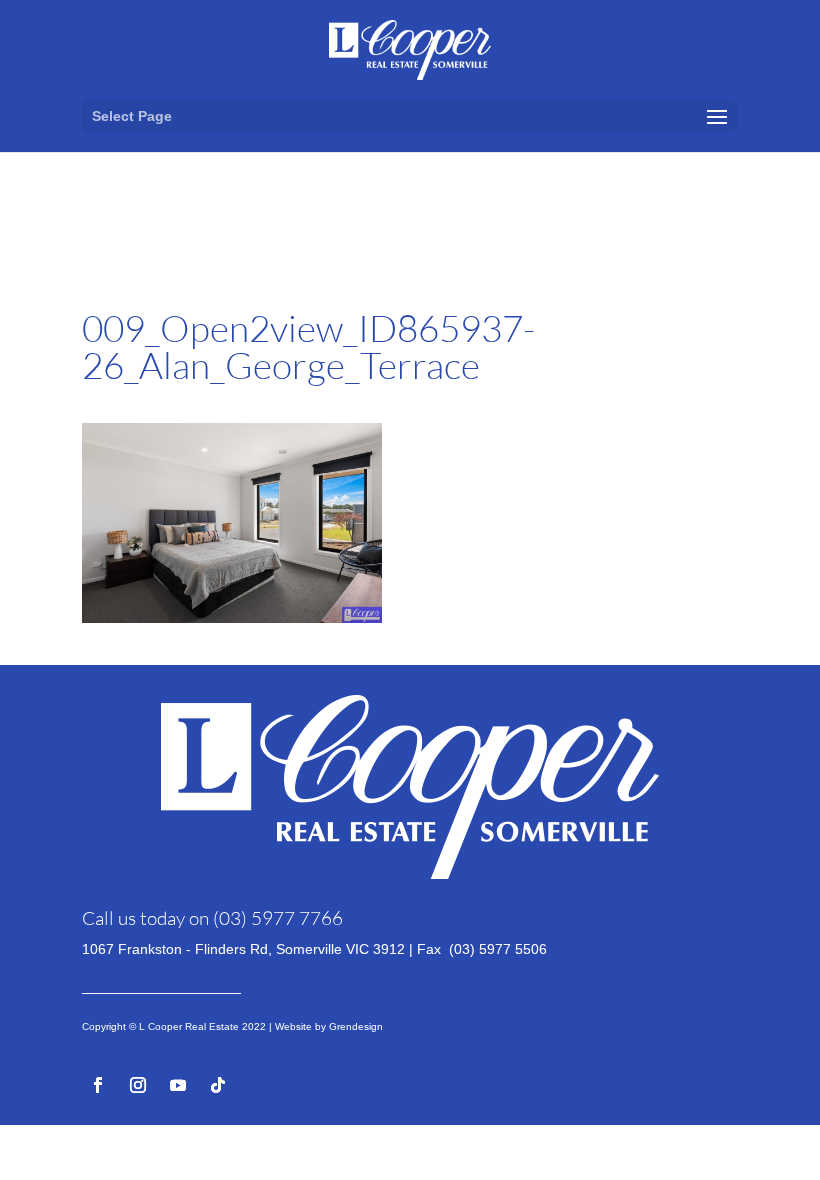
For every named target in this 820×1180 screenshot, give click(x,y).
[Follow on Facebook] (98, 1085)
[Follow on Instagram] (138, 1085)
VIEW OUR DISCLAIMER (161, 987)
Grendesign (356, 1026)
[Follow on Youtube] (178, 1085)
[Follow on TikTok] (218, 1085)
